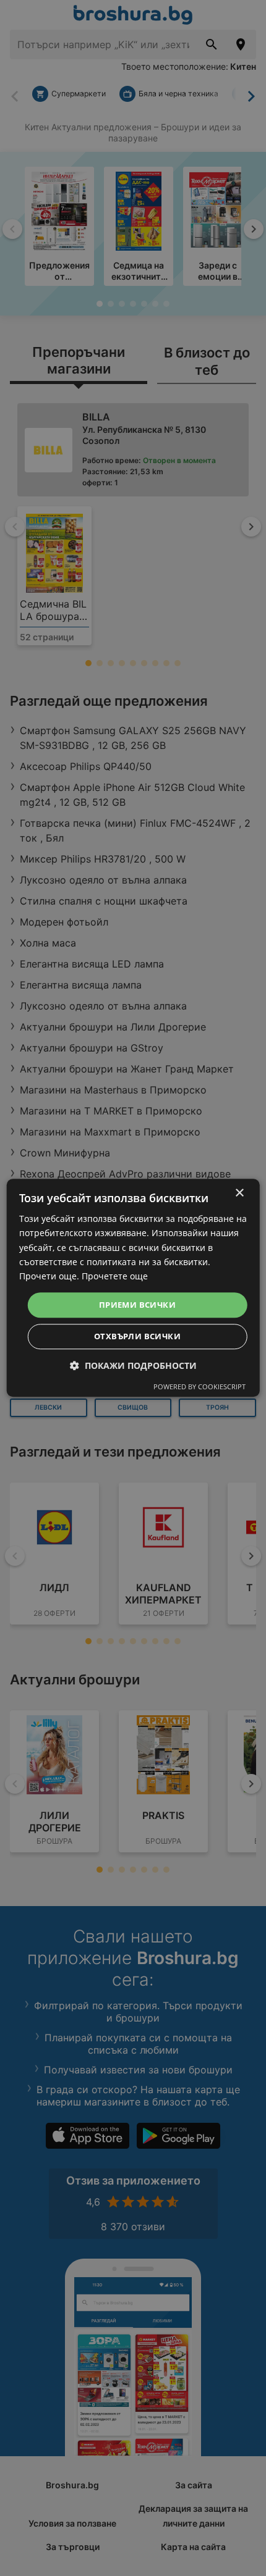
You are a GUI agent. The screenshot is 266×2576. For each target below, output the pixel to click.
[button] (133, 1366)
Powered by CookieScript (199, 1387)
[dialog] (133, 1288)
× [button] (239, 1193)
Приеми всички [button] (137, 1305)
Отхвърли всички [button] (137, 1337)
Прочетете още (115, 1276)
